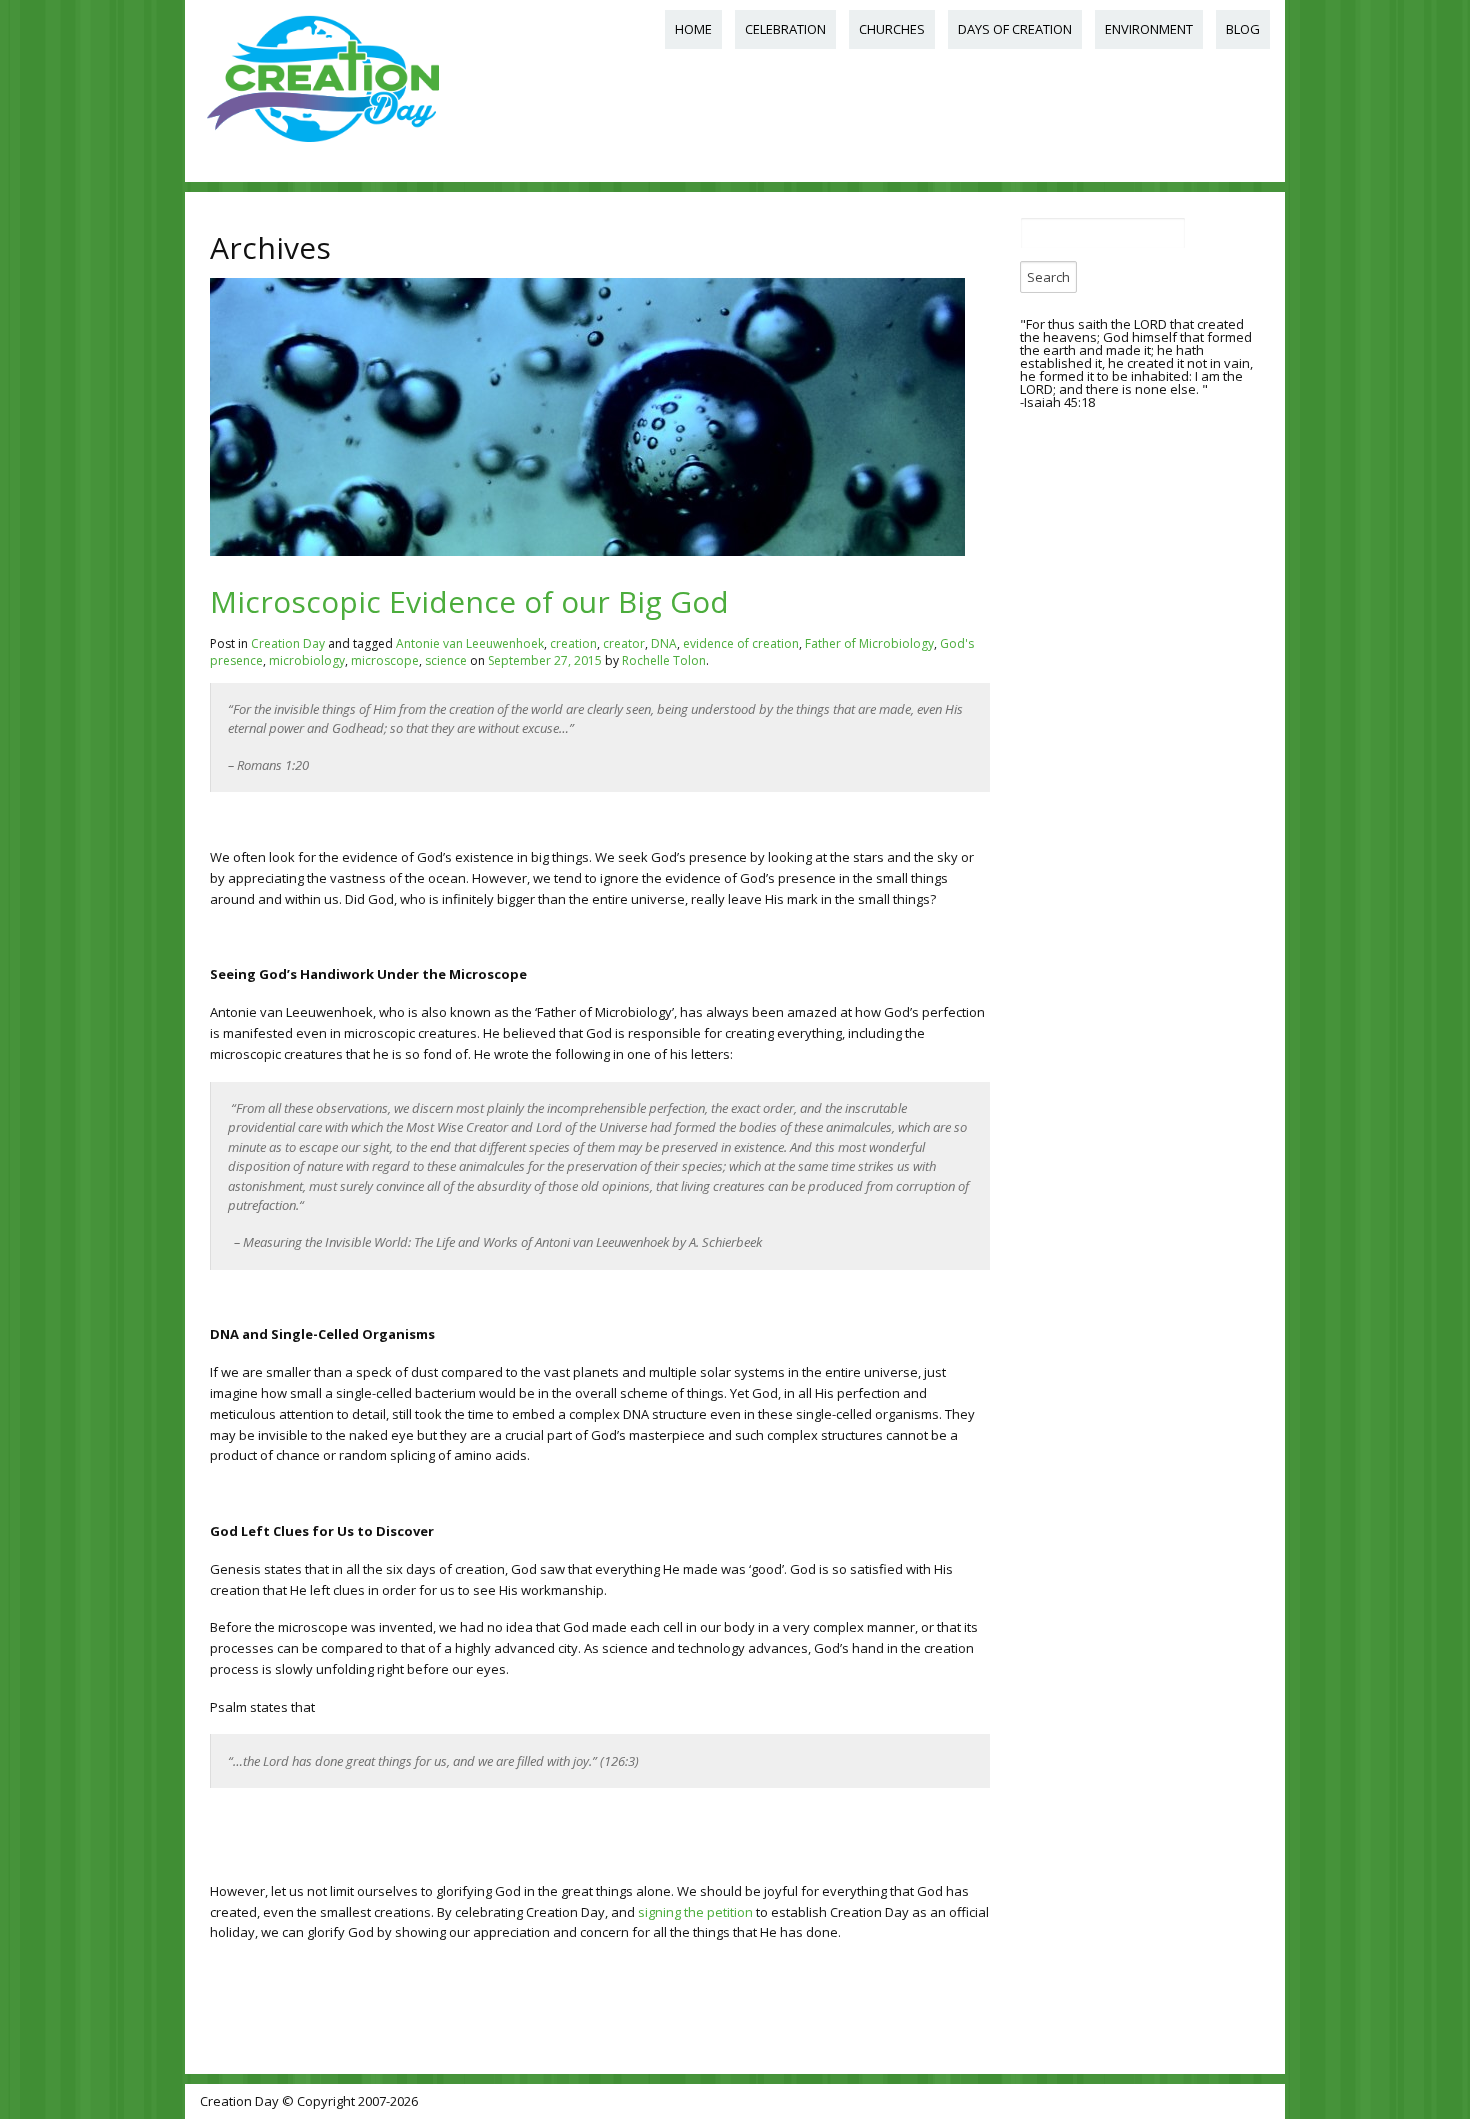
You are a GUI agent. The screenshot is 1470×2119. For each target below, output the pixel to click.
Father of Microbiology (869, 643)
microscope (385, 660)
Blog (1243, 29)
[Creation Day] (322, 143)
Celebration (785, 29)
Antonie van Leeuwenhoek (470, 643)
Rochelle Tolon (664, 660)
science (446, 660)
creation (573, 643)
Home (693, 29)
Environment (1149, 29)
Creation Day (288, 643)
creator (624, 643)
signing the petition (695, 1912)
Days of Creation (1015, 29)
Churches (892, 29)
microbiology (307, 660)
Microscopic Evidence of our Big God (469, 601)
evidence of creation (741, 643)
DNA (664, 643)
